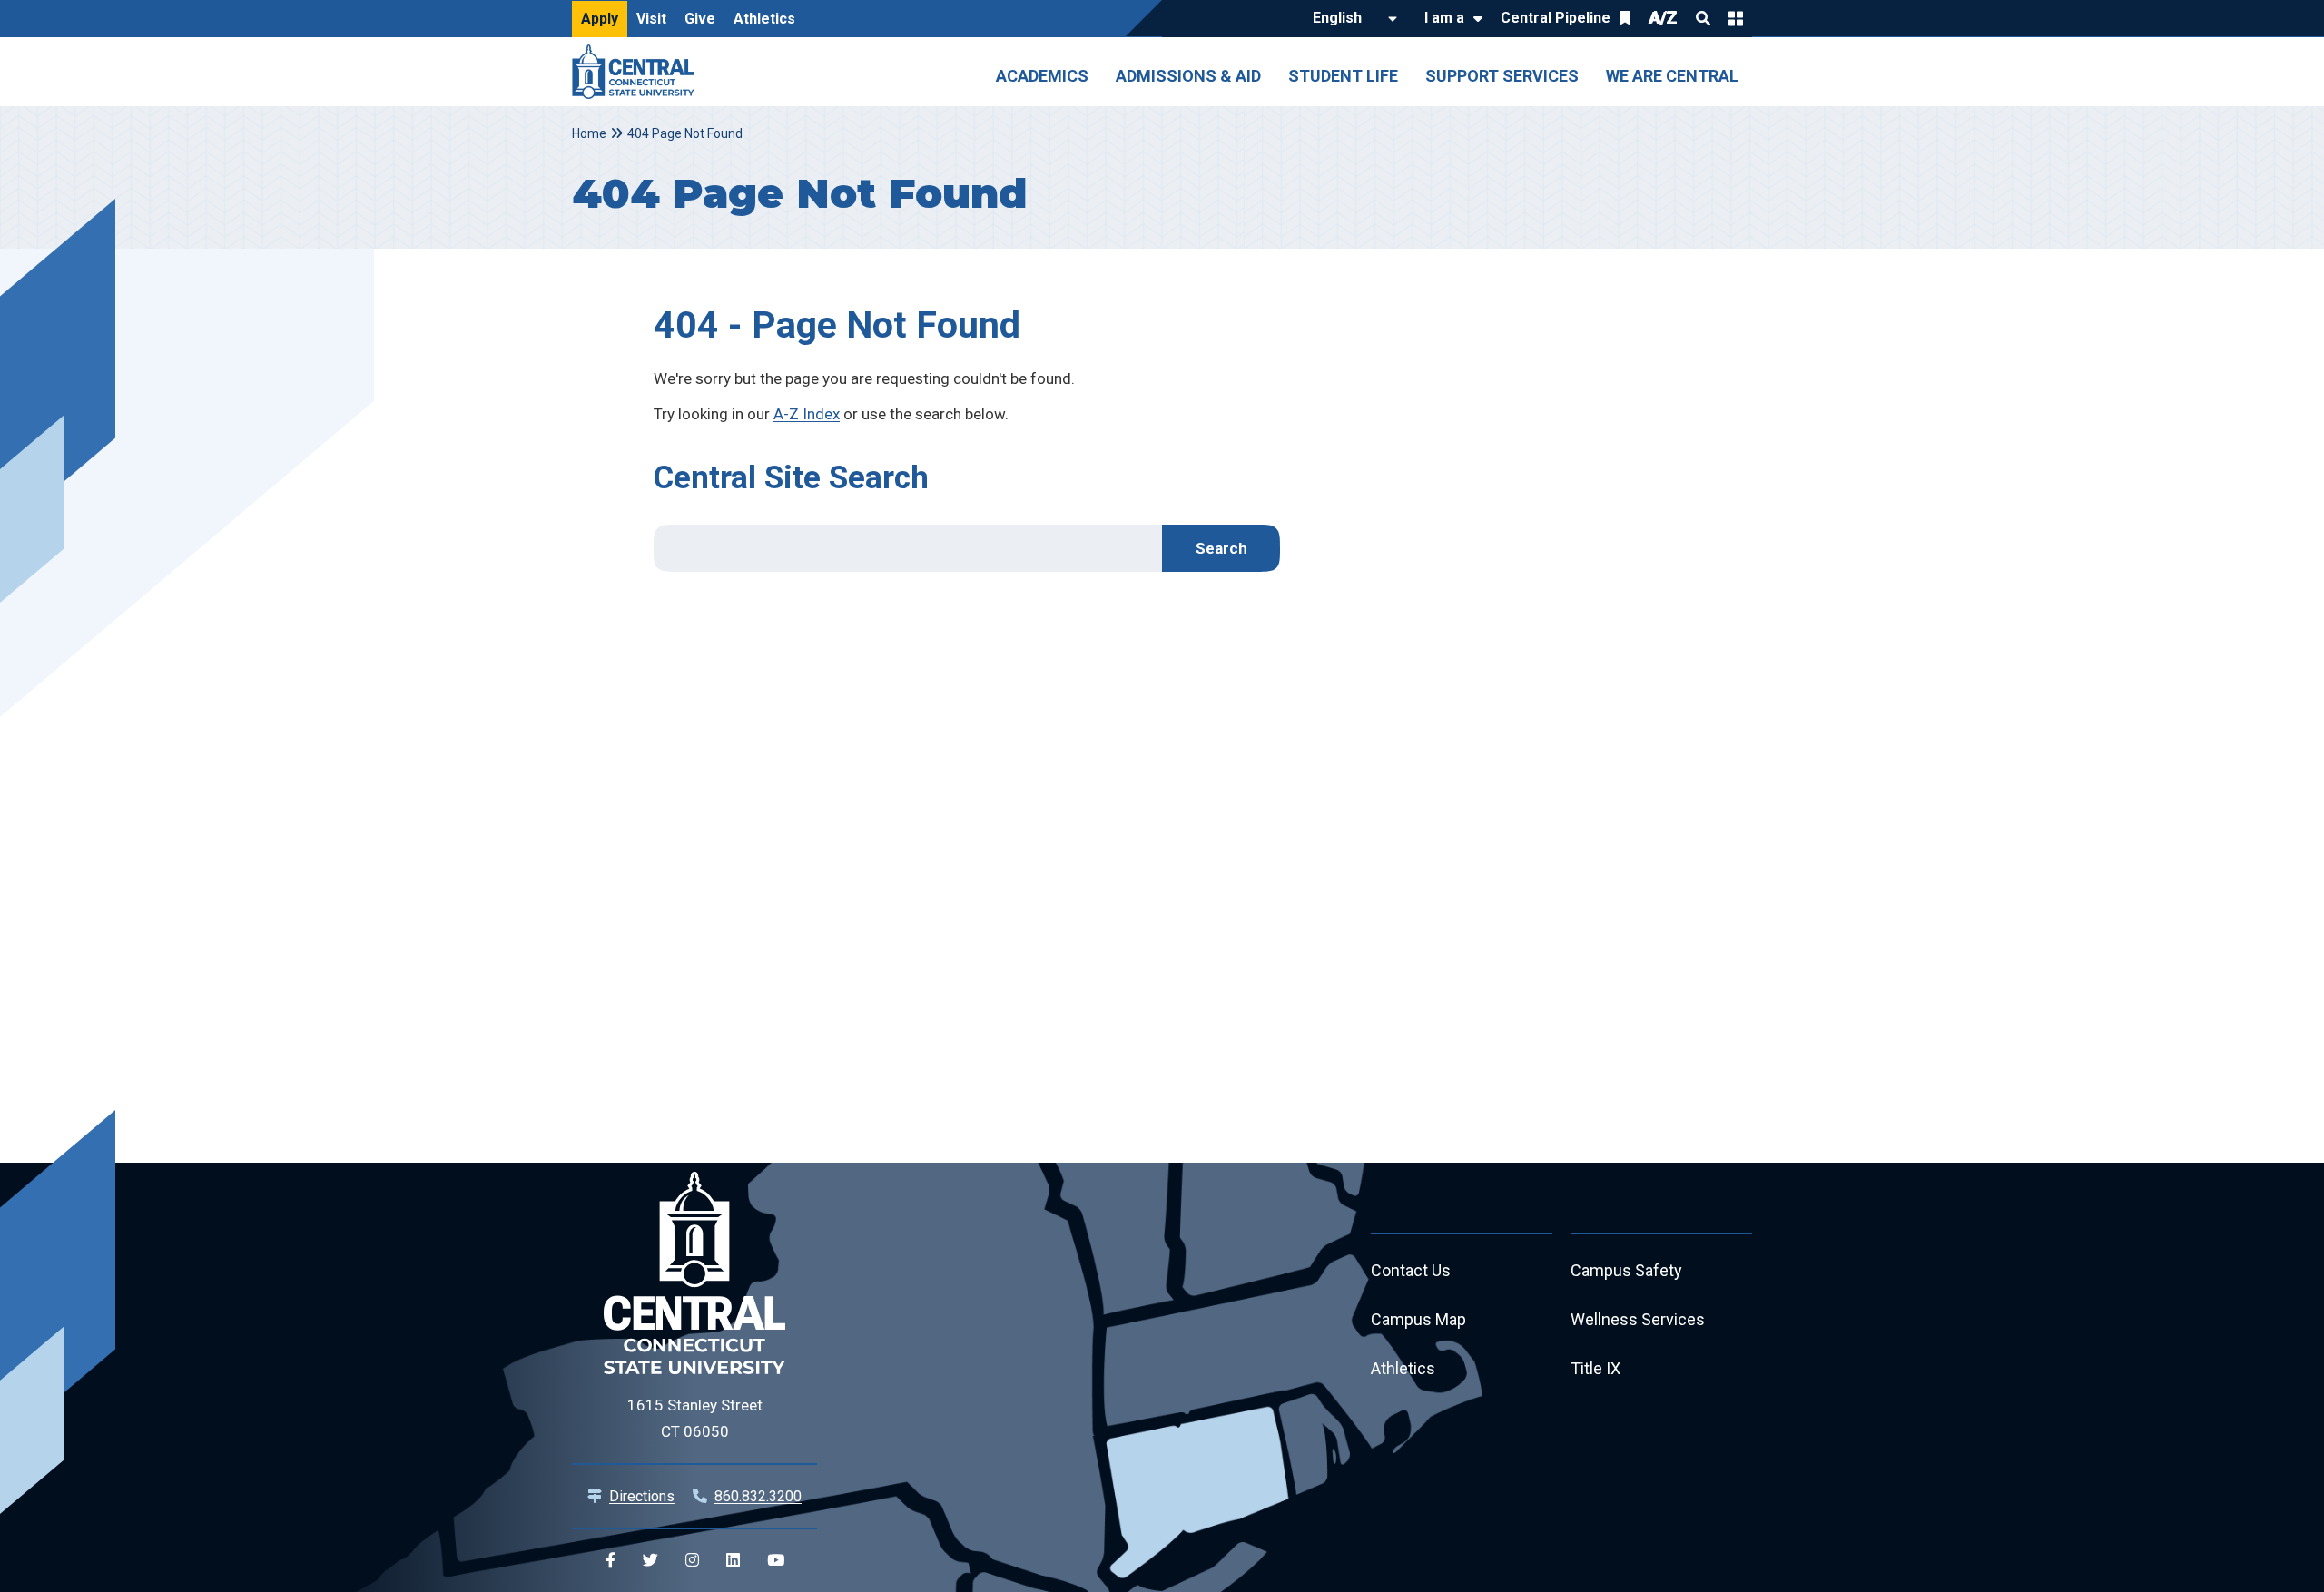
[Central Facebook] (611, 1561)
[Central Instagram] (692, 1561)
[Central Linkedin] (733, 1561)
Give (700, 19)
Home (589, 133)
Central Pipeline (1556, 18)
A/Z (1663, 18)
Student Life (1343, 76)
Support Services (1502, 76)
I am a (1444, 18)
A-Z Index (807, 414)
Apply (600, 19)
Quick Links (1736, 18)
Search (1703, 18)
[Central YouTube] (776, 1561)
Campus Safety (1626, 1270)
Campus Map (1418, 1319)
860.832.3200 (758, 1496)
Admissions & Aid (1188, 76)
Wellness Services (1638, 1319)
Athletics (764, 19)
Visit (651, 19)
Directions (642, 1496)
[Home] (638, 72)
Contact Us (1411, 1270)
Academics (1042, 76)
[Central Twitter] (650, 1561)
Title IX (1595, 1368)
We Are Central (1672, 76)
